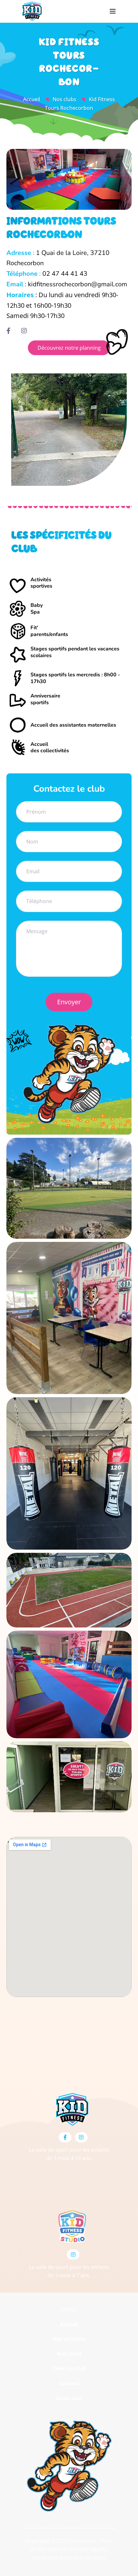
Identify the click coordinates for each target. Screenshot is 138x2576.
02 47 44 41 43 (65, 274)
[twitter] (26, 331)
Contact (69, 2383)
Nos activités (69, 2339)
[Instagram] (81, 2137)
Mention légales (88, 2549)
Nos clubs (65, 99)
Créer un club (69, 2368)
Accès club (69, 2398)
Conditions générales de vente (69, 2557)
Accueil (32, 99)
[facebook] (11, 331)
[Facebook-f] (65, 2137)
